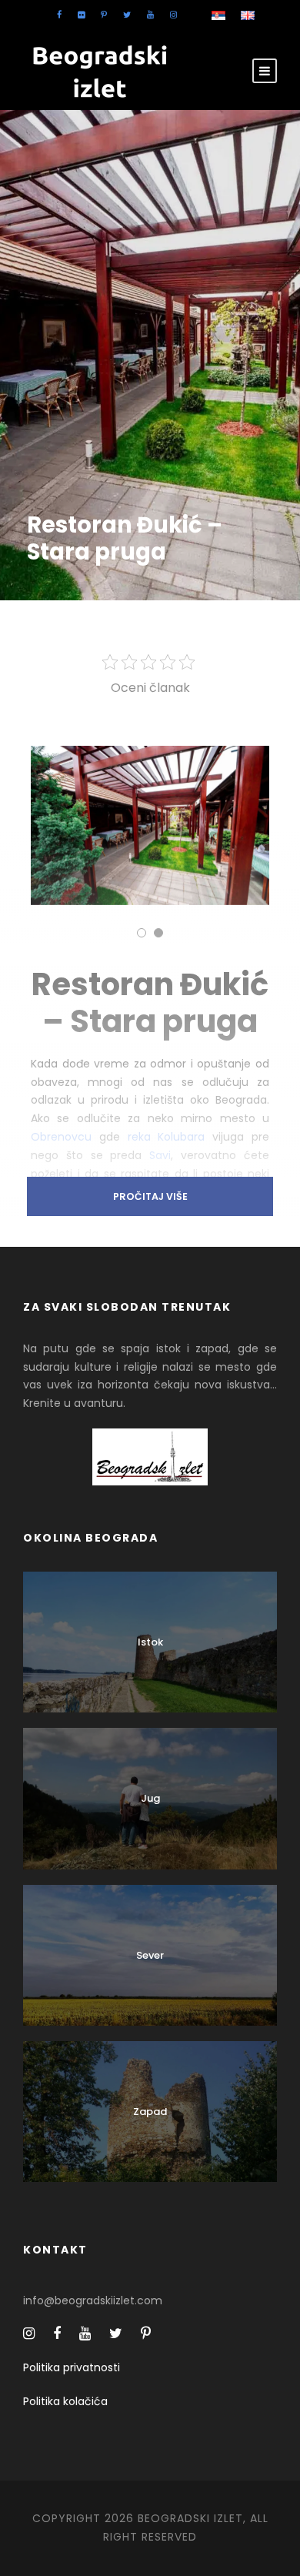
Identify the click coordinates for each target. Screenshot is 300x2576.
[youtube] (150, 15)
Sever (150, 1955)
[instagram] (173, 15)
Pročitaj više (150, 1196)
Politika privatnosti (72, 2367)
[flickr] (81, 15)
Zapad (150, 2112)
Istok (150, 1642)
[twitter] (127, 15)
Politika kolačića (65, 2401)
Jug (150, 1798)
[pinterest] (104, 15)
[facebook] (59, 15)
